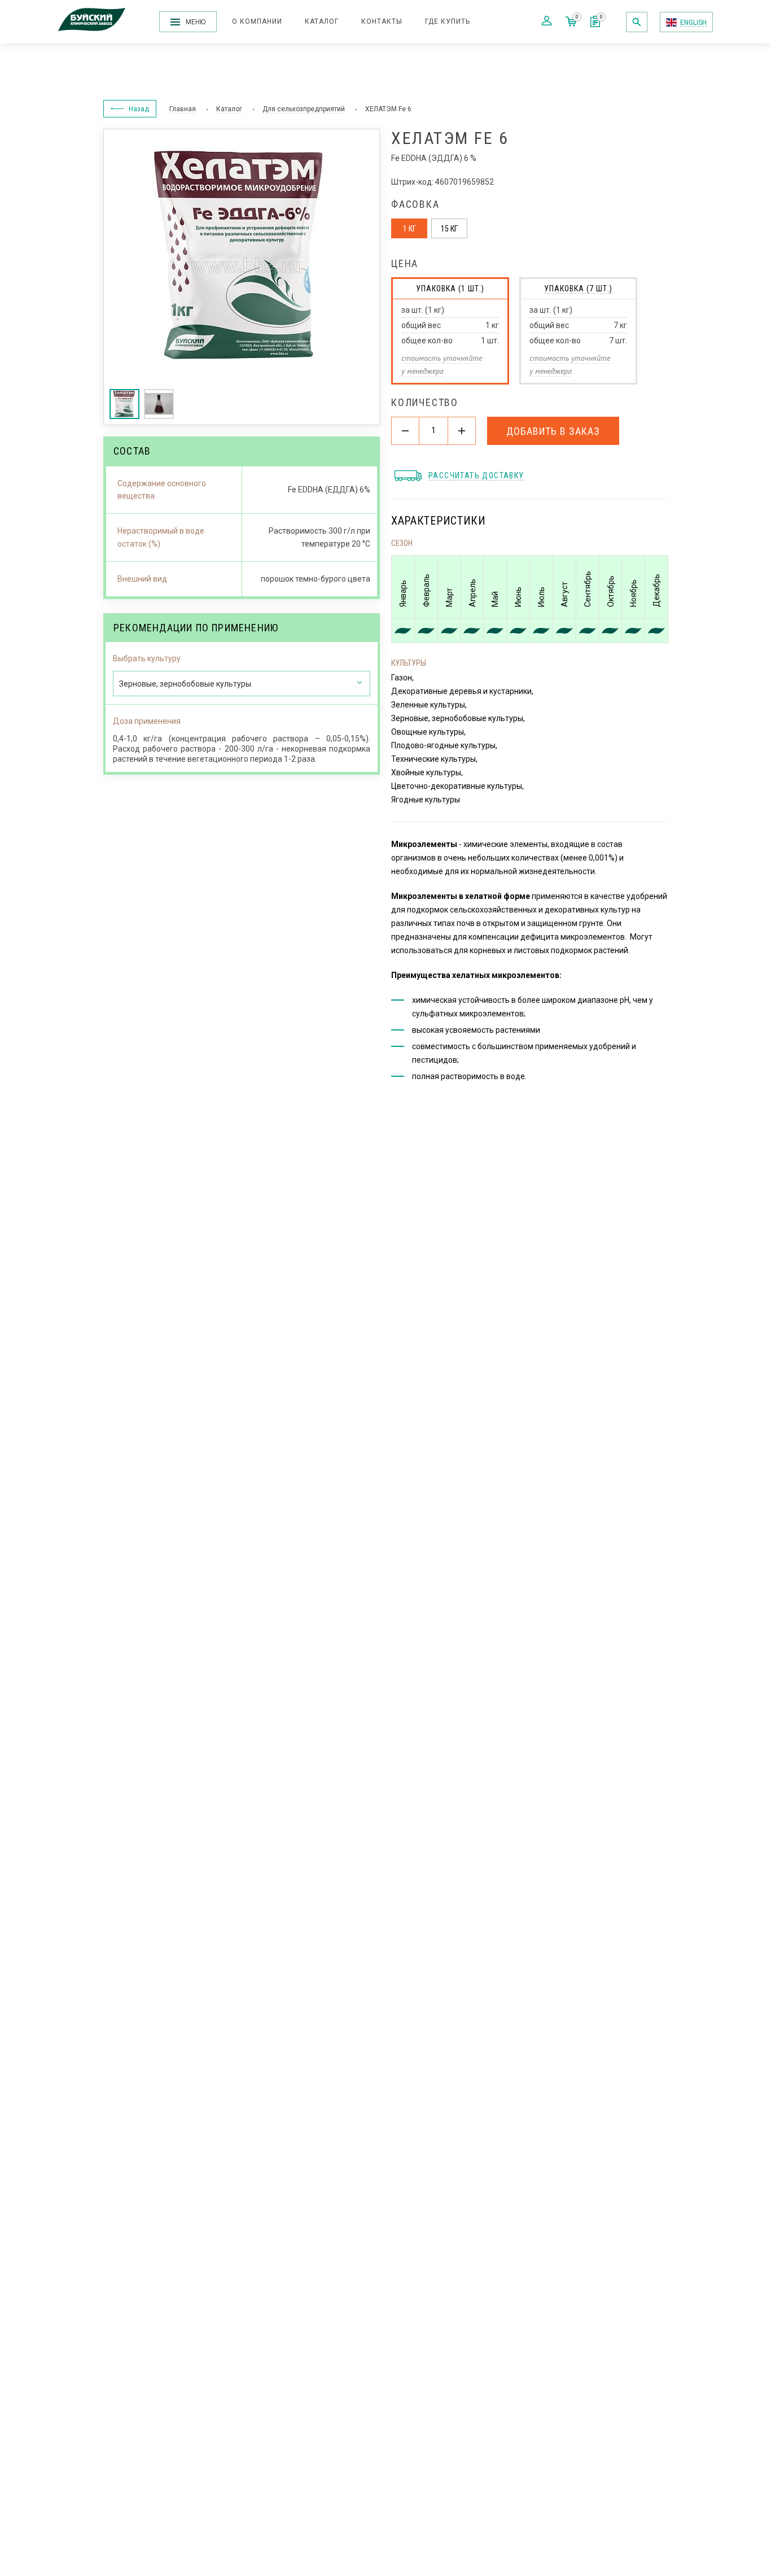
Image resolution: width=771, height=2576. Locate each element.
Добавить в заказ (553, 431)
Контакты (382, 21)
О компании (257, 21)
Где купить (448, 21)
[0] (595, 24)
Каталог (322, 21)
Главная (183, 109)
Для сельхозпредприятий (304, 109)
